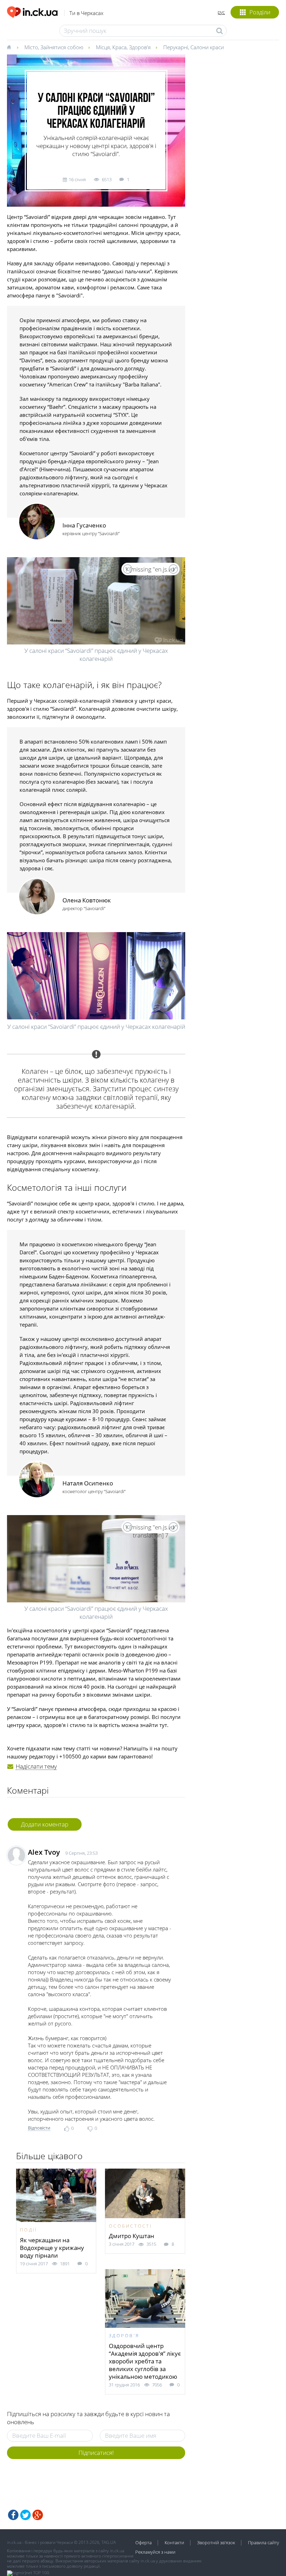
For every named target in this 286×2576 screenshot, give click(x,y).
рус (221, 12)
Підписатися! (96, 2453)
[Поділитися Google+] (38, 2515)
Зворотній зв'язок (216, 2542)
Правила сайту (264, 2542)
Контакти (174, 2542)
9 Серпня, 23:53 (81, 1853)
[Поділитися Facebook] (13, 2515)
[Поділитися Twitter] (25, 2515)
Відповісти (39, 2128)
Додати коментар (45, 1824)
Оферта (144, 2542)
